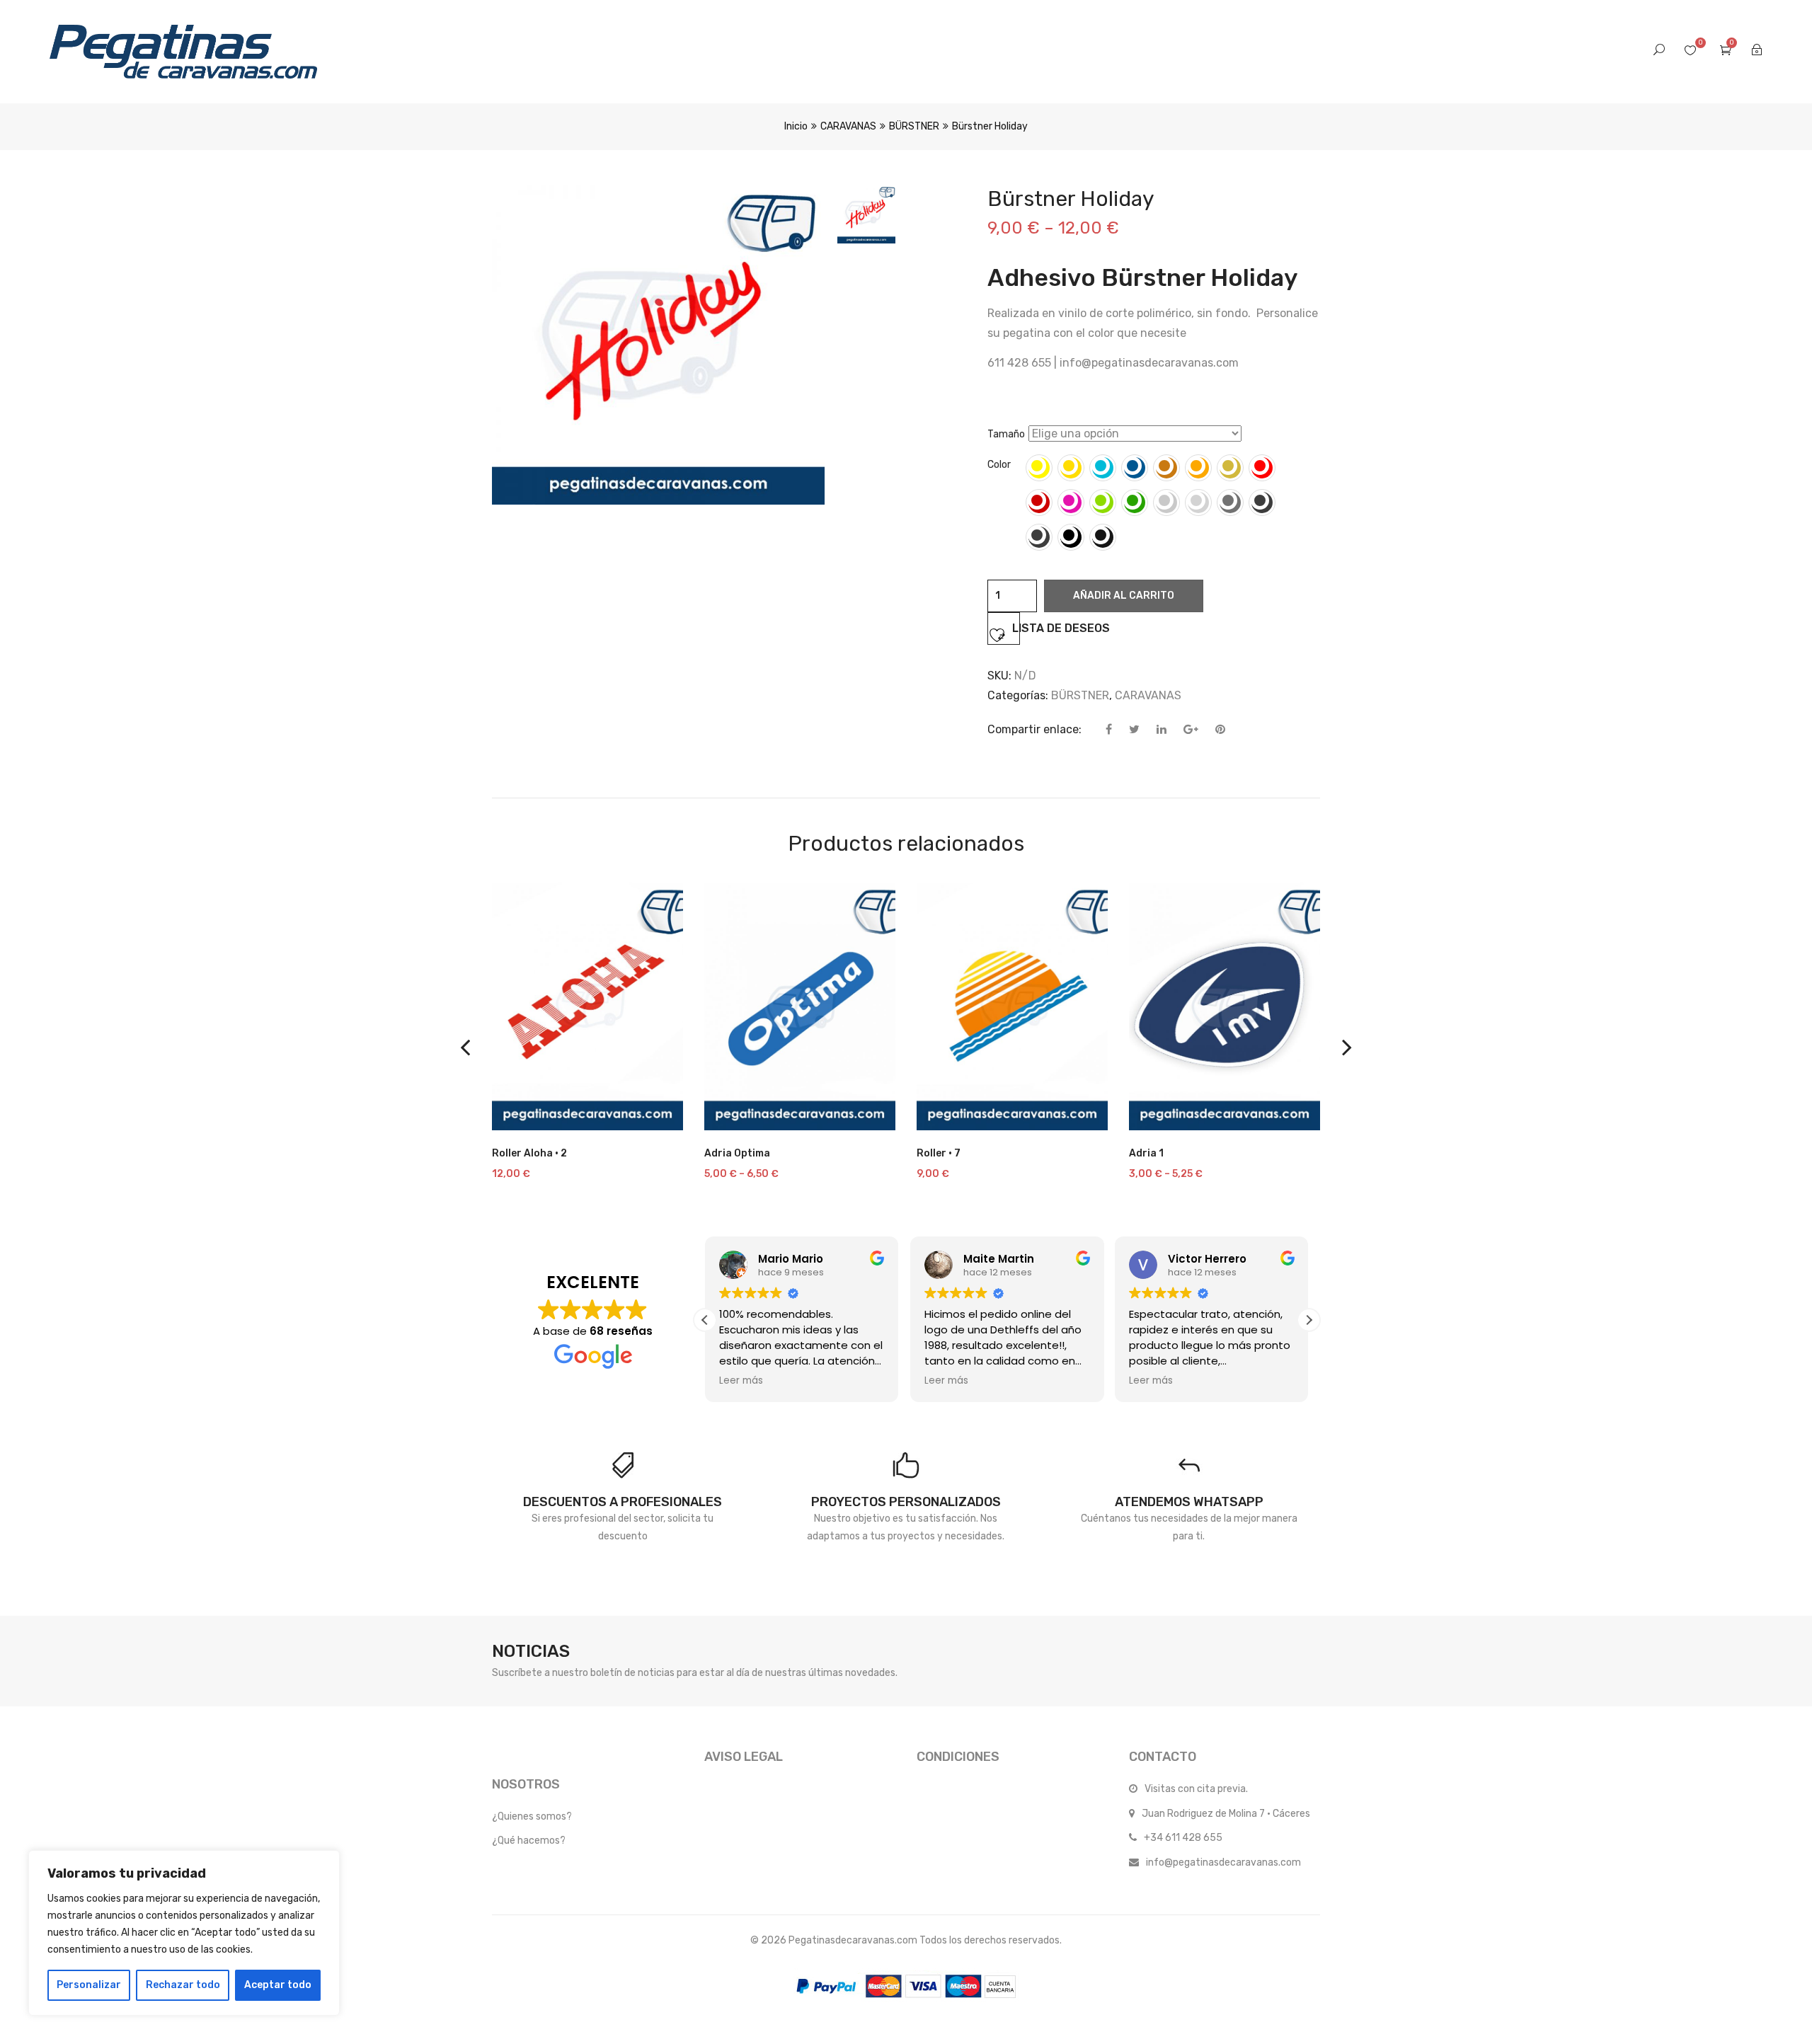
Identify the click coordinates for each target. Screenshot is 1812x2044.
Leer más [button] (741, 1381)
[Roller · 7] (1012, 1006)
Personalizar (89, 1985)
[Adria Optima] (800, 1006)
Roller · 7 (939, 1153)
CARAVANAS (848, 126)
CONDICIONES (958, 1757)
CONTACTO (1163, 1757)
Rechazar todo (183, 1985)
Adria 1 (1146, 1153)
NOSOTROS (526, 1784)
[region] (184, 1933)
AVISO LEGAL (744, 1757)
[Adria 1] (1225, 1006)
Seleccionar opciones (586, 1123)
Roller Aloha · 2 (529, 1153)
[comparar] (517, 1113)
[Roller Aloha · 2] (587, 1006)
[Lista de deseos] (655, 1113)
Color (999, 465)
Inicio (796, 126)
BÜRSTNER (914, 126)
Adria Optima (737, 1153)
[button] (1309, 1320)
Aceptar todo (278, 1985)
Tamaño (1006, 434)
